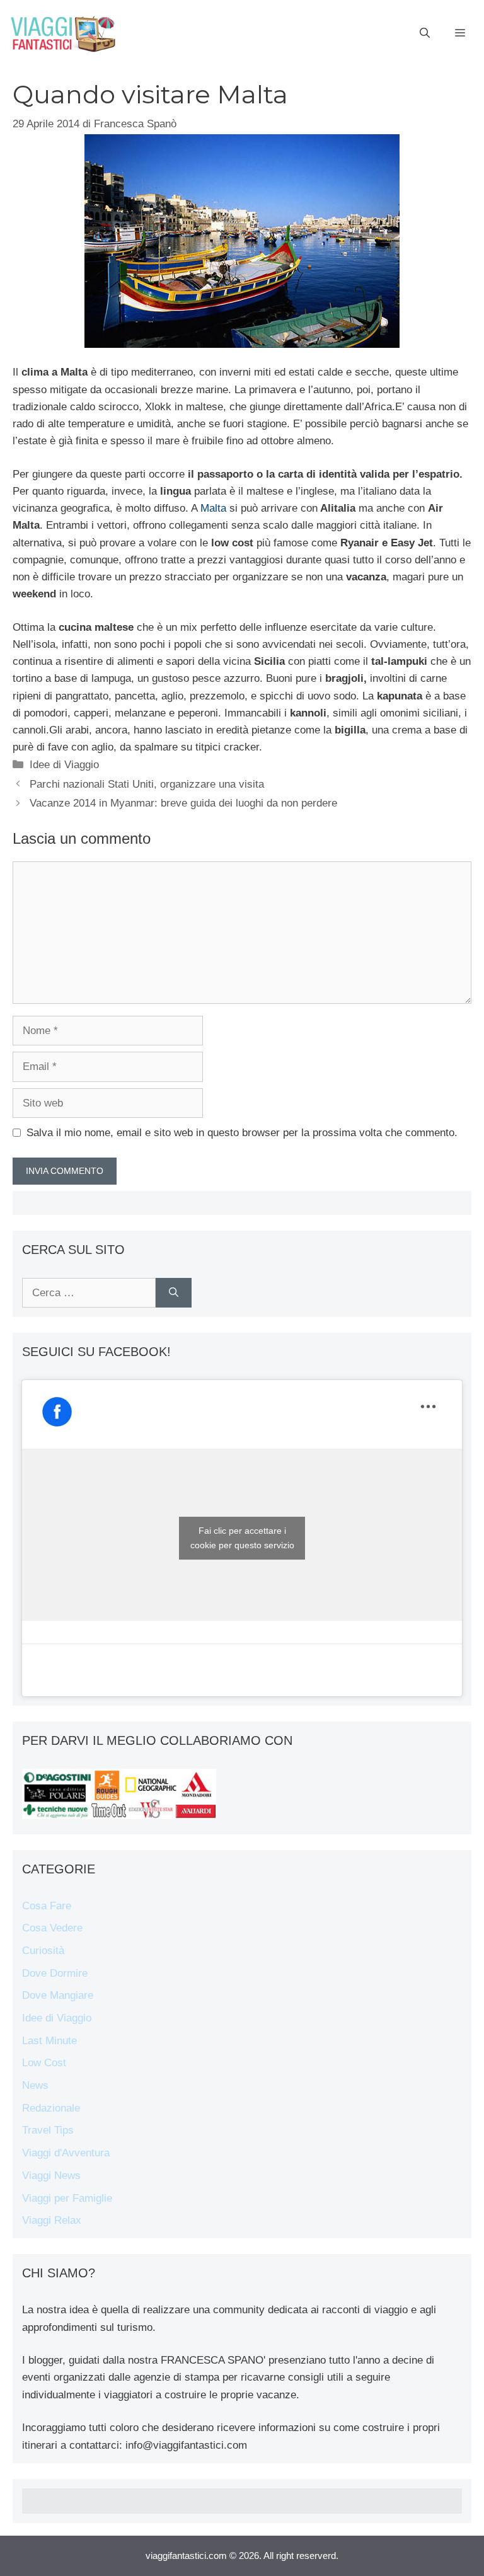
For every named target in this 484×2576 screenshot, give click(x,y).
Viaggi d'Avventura (66, 2153)
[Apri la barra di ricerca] (425, 33)
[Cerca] (174, 1293)
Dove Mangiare (58, 1995)
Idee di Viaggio (64, 765)
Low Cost (44, 2063)
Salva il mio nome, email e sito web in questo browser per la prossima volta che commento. (242, 1133)
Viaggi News (51, 2176)
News (35, 2085)
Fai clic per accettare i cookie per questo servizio (242, 1538)
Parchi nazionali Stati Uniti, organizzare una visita (147, 784)
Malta (213, 508)
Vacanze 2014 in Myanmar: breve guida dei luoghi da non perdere (183, 803)
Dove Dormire (55, 1973)
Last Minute (49, 2041)
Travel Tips (48, 2130)
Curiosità (43, 1951)
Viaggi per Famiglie (67, 2198)
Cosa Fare (47, 1906)
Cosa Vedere (52, 1928)
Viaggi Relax (52, 2220)
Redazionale (51, 2108)
